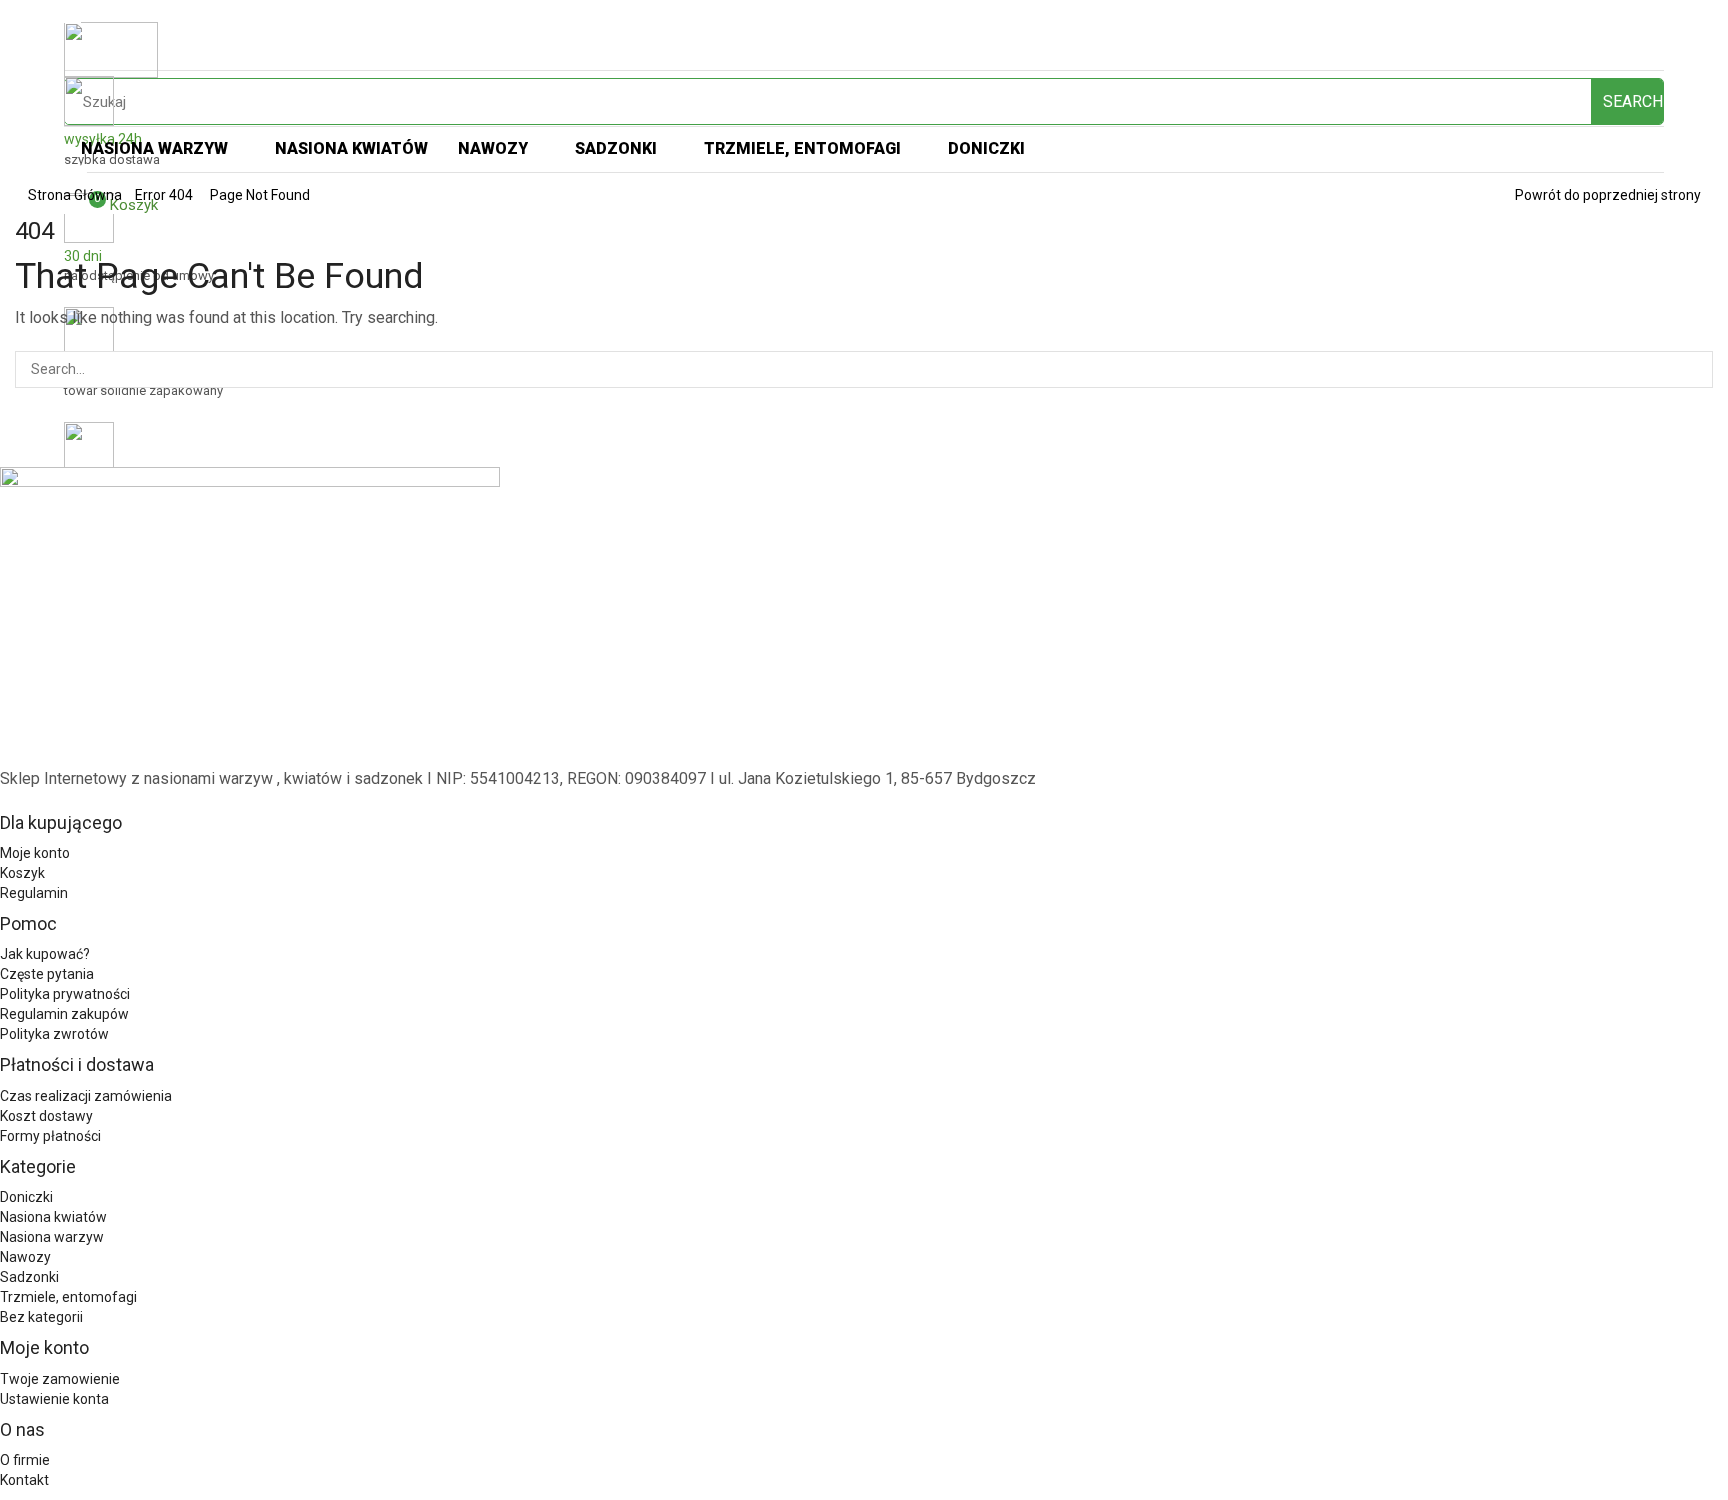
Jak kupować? (45, 954)
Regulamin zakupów (64, 1014)
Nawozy (25, 1257)
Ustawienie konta (54, 1399)
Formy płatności (50, 1136)
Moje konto (35, 853)
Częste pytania (47, 974)
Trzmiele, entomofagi (68, 1297)
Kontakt (24, 1480)
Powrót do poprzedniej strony (1608, 195)
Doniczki (26, 1197)
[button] (75, 173)
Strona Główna (75, 195)
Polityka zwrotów (54, 1034)
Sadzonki (29, 1277)
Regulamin (34, 893)
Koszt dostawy (46, 1116)
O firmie (25, 1460)
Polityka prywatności (65, 994)
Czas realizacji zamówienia (86, 1096)
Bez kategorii (41, 1317)
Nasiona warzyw (52, 1237)
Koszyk (22, 873)
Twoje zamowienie (60, 1379)
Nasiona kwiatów (53, 1217)
